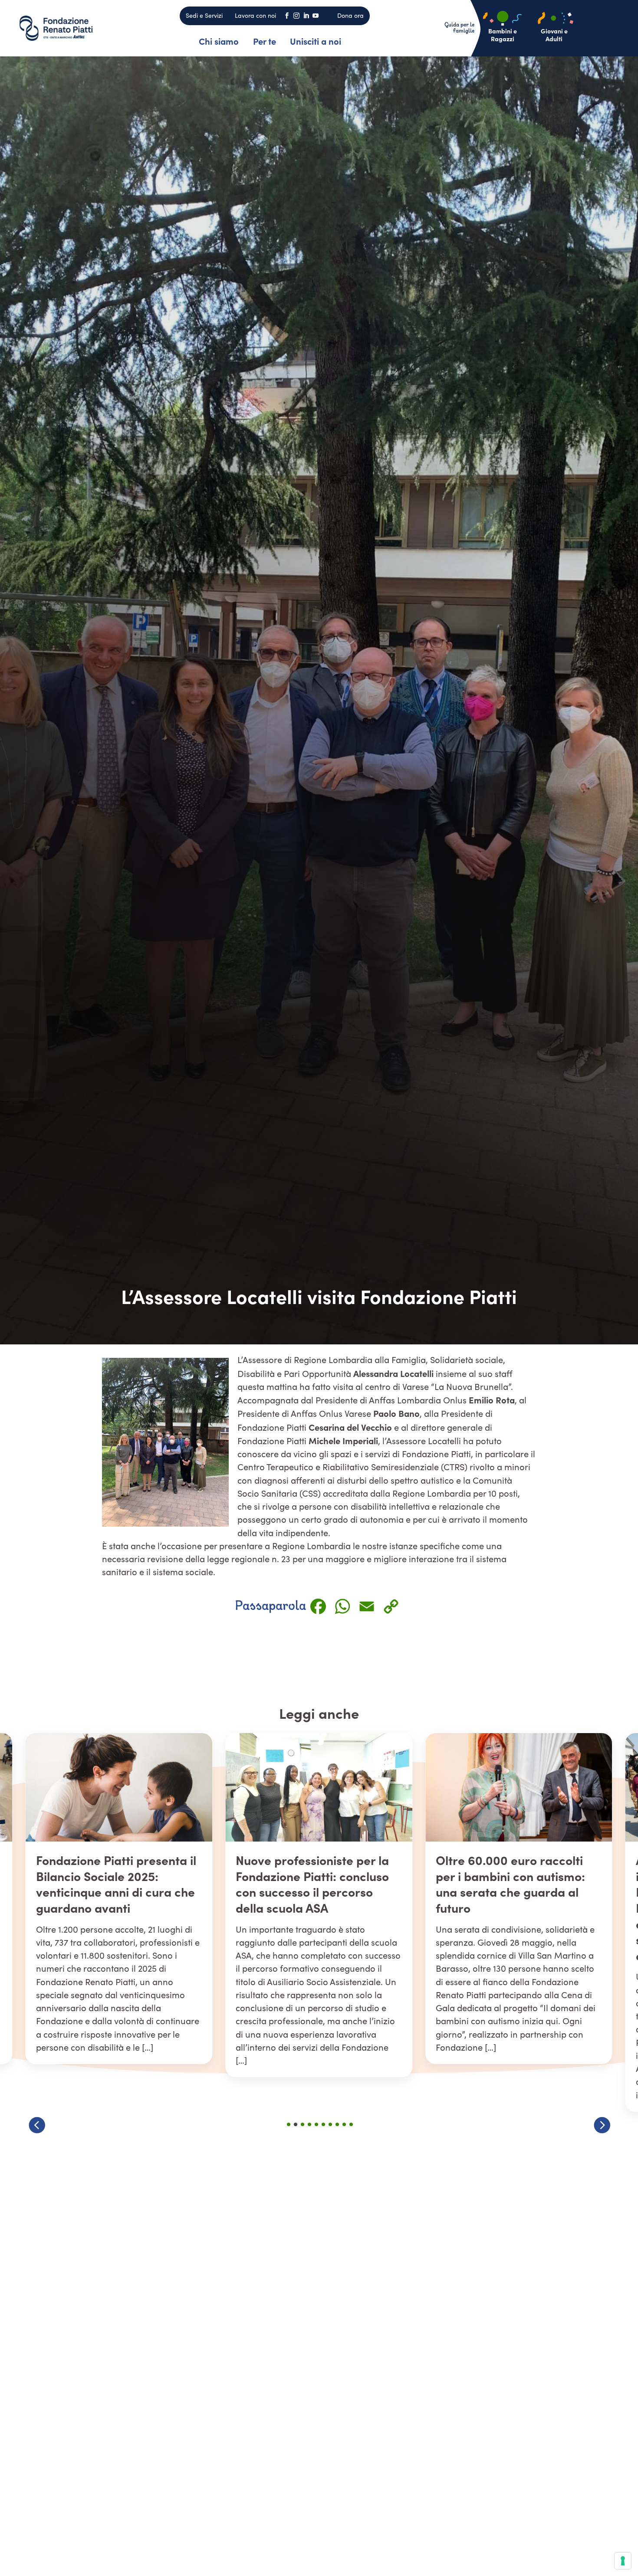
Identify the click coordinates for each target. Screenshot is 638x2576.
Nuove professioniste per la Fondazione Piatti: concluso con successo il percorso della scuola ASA (113, 1883)
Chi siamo (219, 41)
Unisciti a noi (316, 41)
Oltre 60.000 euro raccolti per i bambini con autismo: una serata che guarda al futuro (310, 1883)
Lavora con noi (255, 15)
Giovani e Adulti (554, 35)
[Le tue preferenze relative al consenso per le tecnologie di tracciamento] (623, 2561)
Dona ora (350, 15)
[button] (602, 2125)
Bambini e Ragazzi (503, 35)
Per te (265, 41)
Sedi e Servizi (204, 15)
